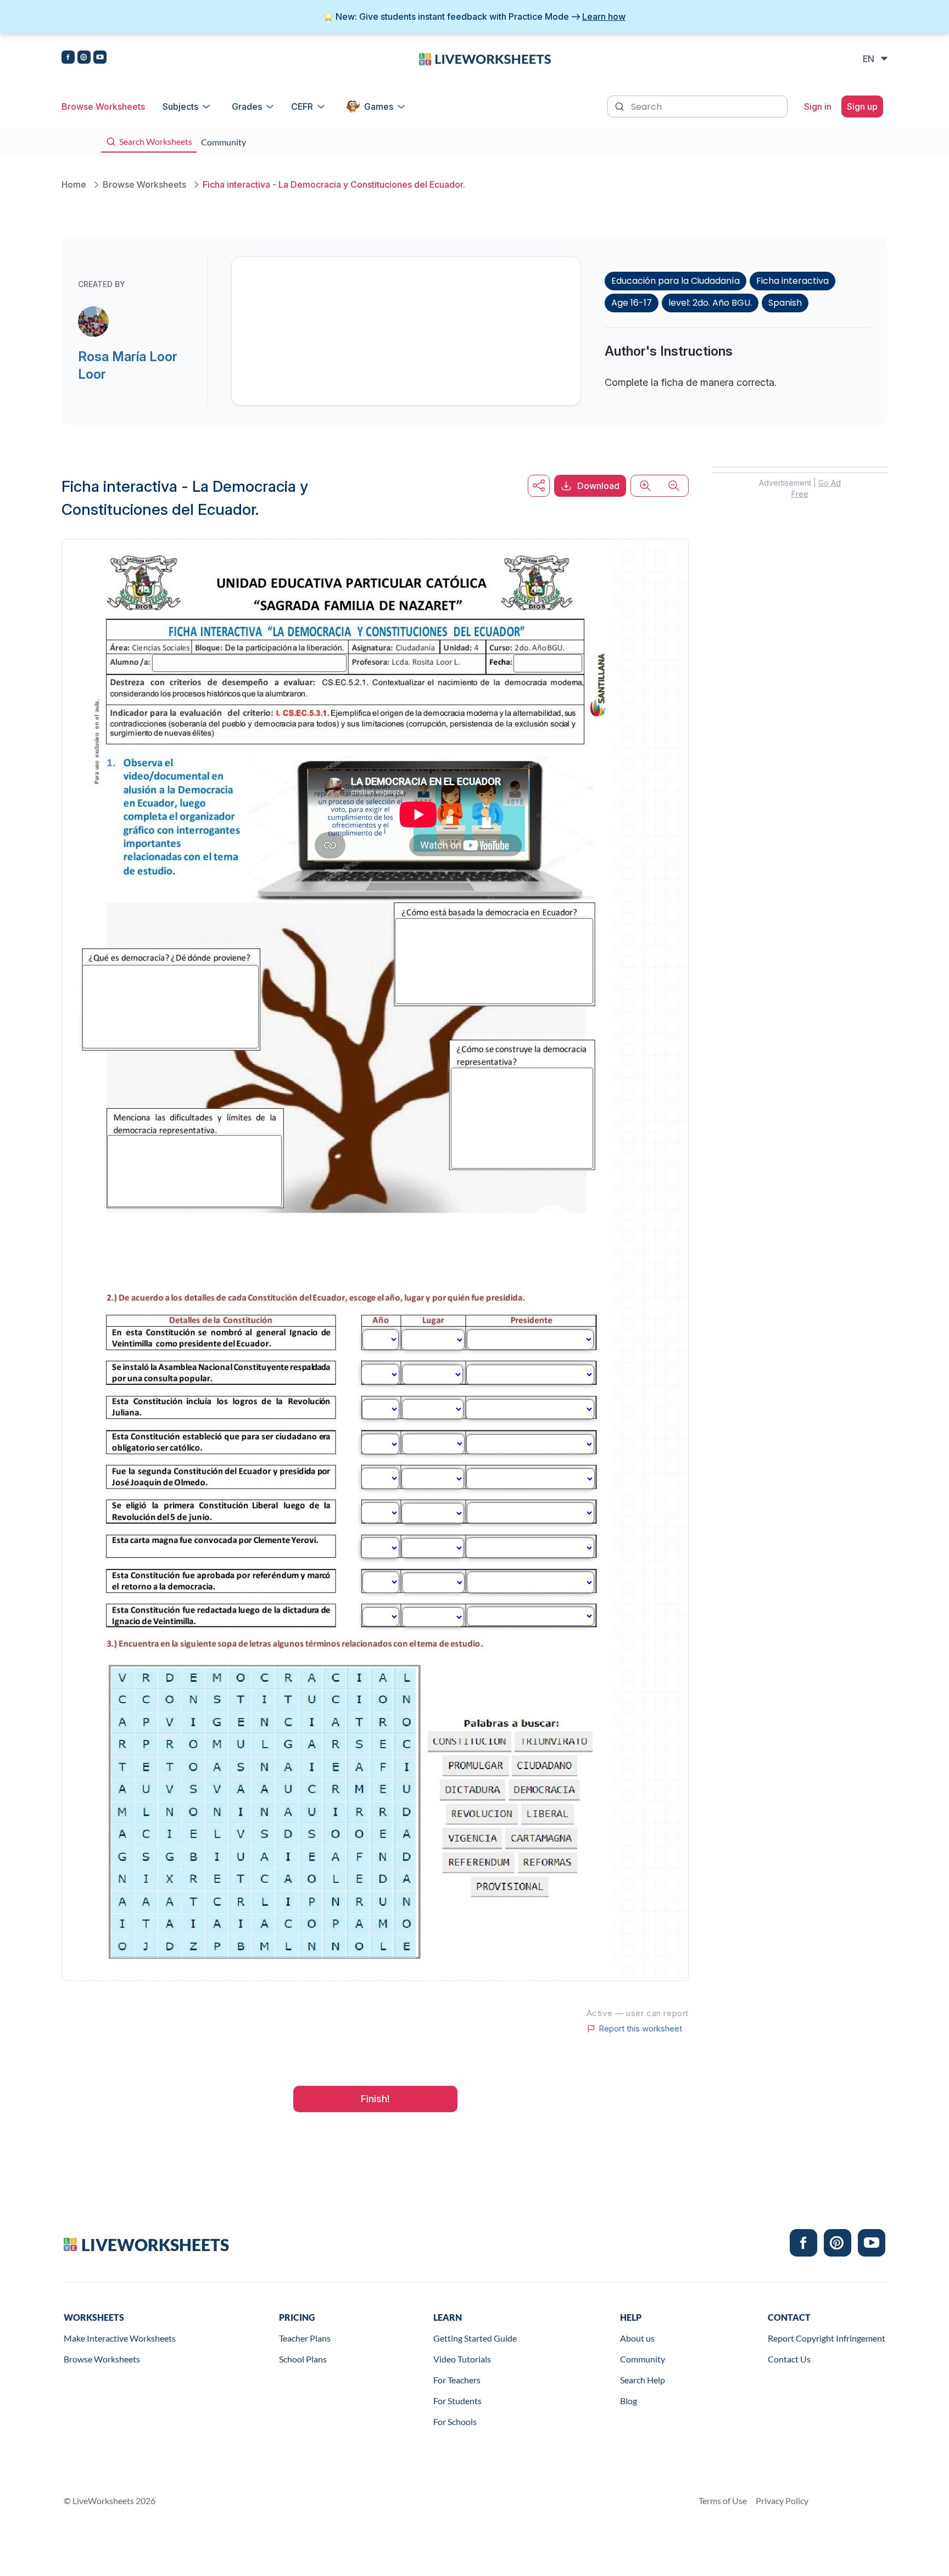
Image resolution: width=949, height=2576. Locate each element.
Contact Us (789, 2359)
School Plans (303, 2359)
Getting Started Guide (475, 2338)
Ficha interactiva (792, 281)
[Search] (621, 105)
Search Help (643, 2380)
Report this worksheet (640, 2029)
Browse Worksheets (103, 106)
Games (379, 106)
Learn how (604, 16)
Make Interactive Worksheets (120, 2338)
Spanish (785, 303)
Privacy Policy (782, 2501)
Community (643, 2359)
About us (637, 2338)
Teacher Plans (305, 2338)
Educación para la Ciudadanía (676, 281)
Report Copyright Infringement (827, 2338)
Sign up (862, 106)
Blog (629, 2401)
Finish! (375, 2099)
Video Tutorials (462, 2359)
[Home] (485, 58)
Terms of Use (723, 2501)
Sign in (818, 106)
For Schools (455, 2421)
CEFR (302, 106)
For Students (457, 2401)
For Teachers (457, 2380)
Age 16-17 (632, 303)
